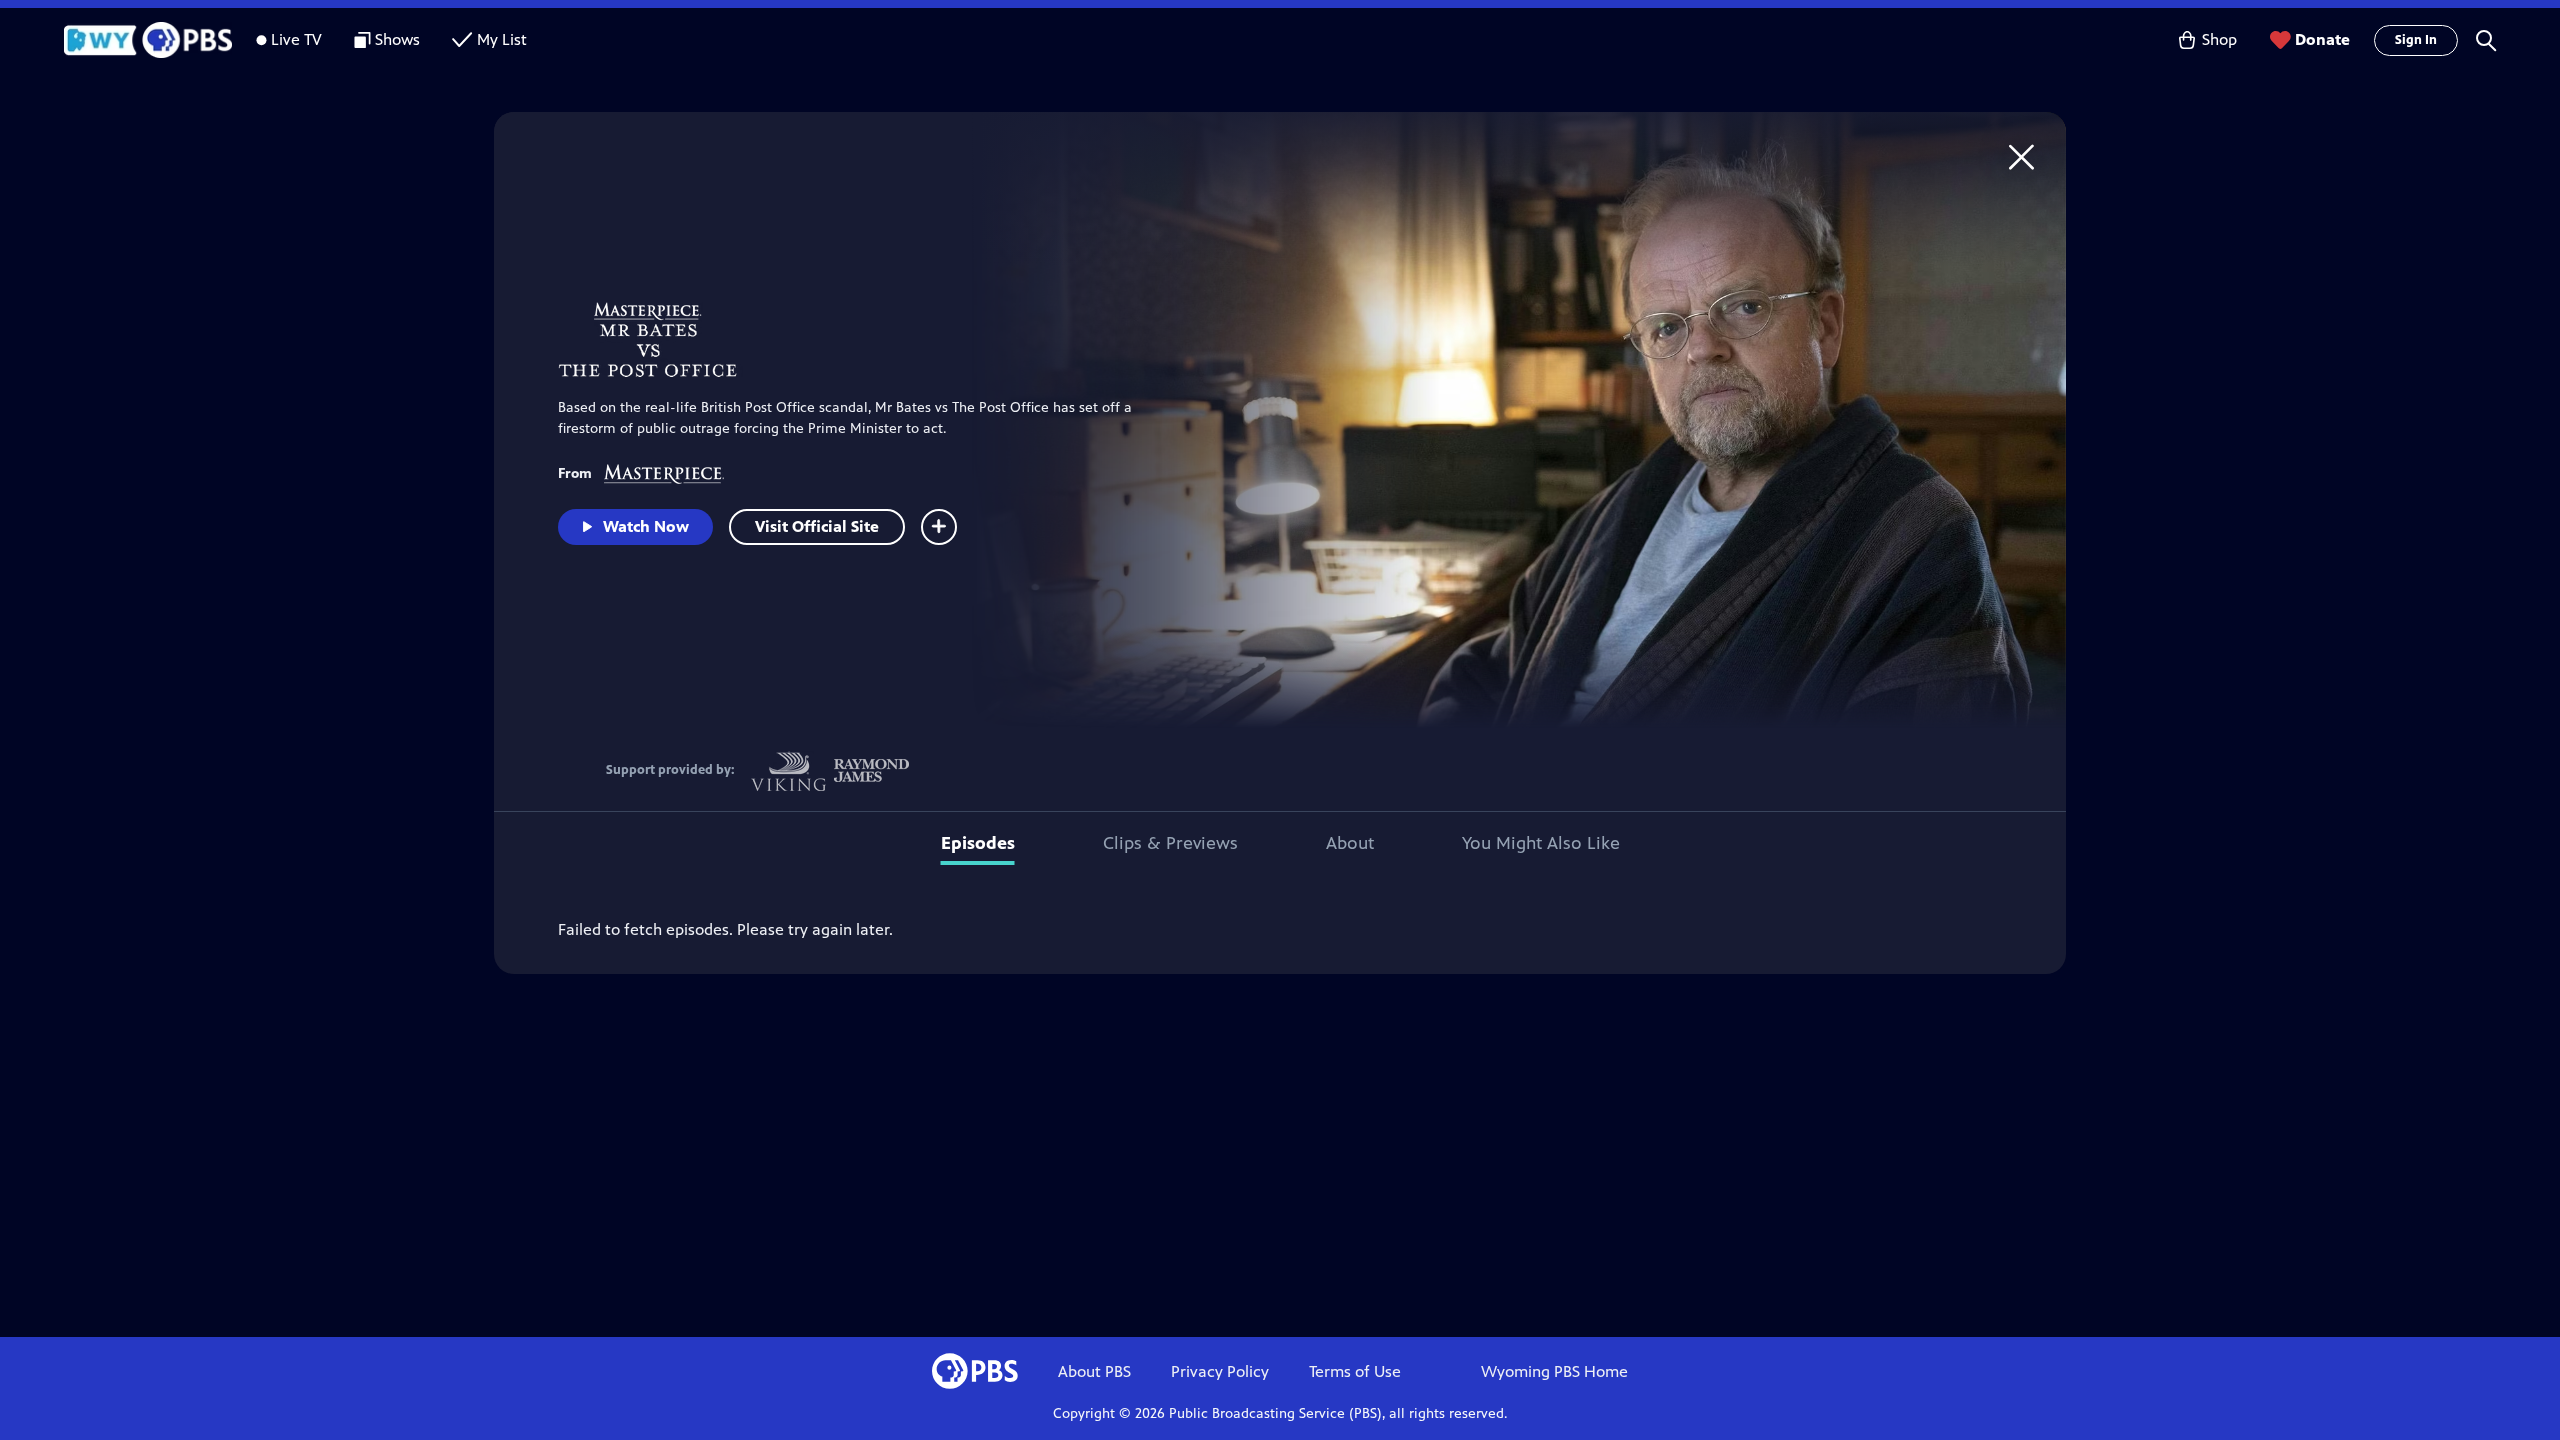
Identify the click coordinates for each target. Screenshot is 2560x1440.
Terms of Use (1355, 1371)
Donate (2322, 39)
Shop (2219, 39)
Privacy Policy (1220, 1371)
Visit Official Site (817, 526)
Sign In (2416, 40)
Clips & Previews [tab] (1170, 843)
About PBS (1094, 1371)
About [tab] (1350, 843)
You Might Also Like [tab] (1541, 843)
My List (502, 39)
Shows (397, 39)
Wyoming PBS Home (1554, 1371)
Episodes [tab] (978, 843)
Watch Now (646, 526)
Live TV (296, 39)
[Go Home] (2021, 156)
